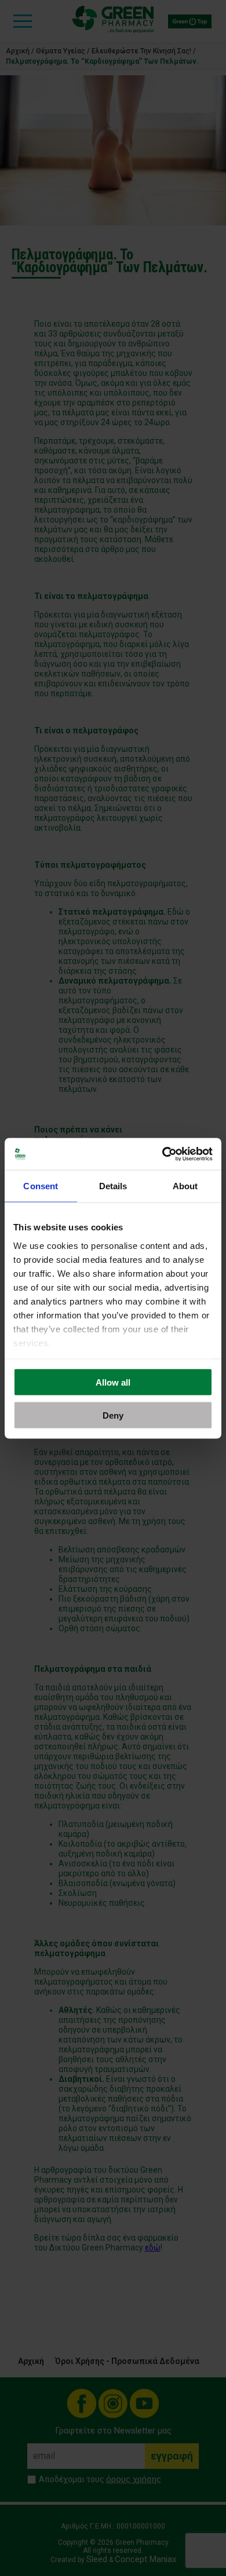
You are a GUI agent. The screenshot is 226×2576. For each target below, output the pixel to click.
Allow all (113, 1382)
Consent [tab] (41, 1186)
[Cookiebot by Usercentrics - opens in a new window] (163, 1154)
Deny (113, 1415)
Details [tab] (113, 1186)
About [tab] (185, 1186)
